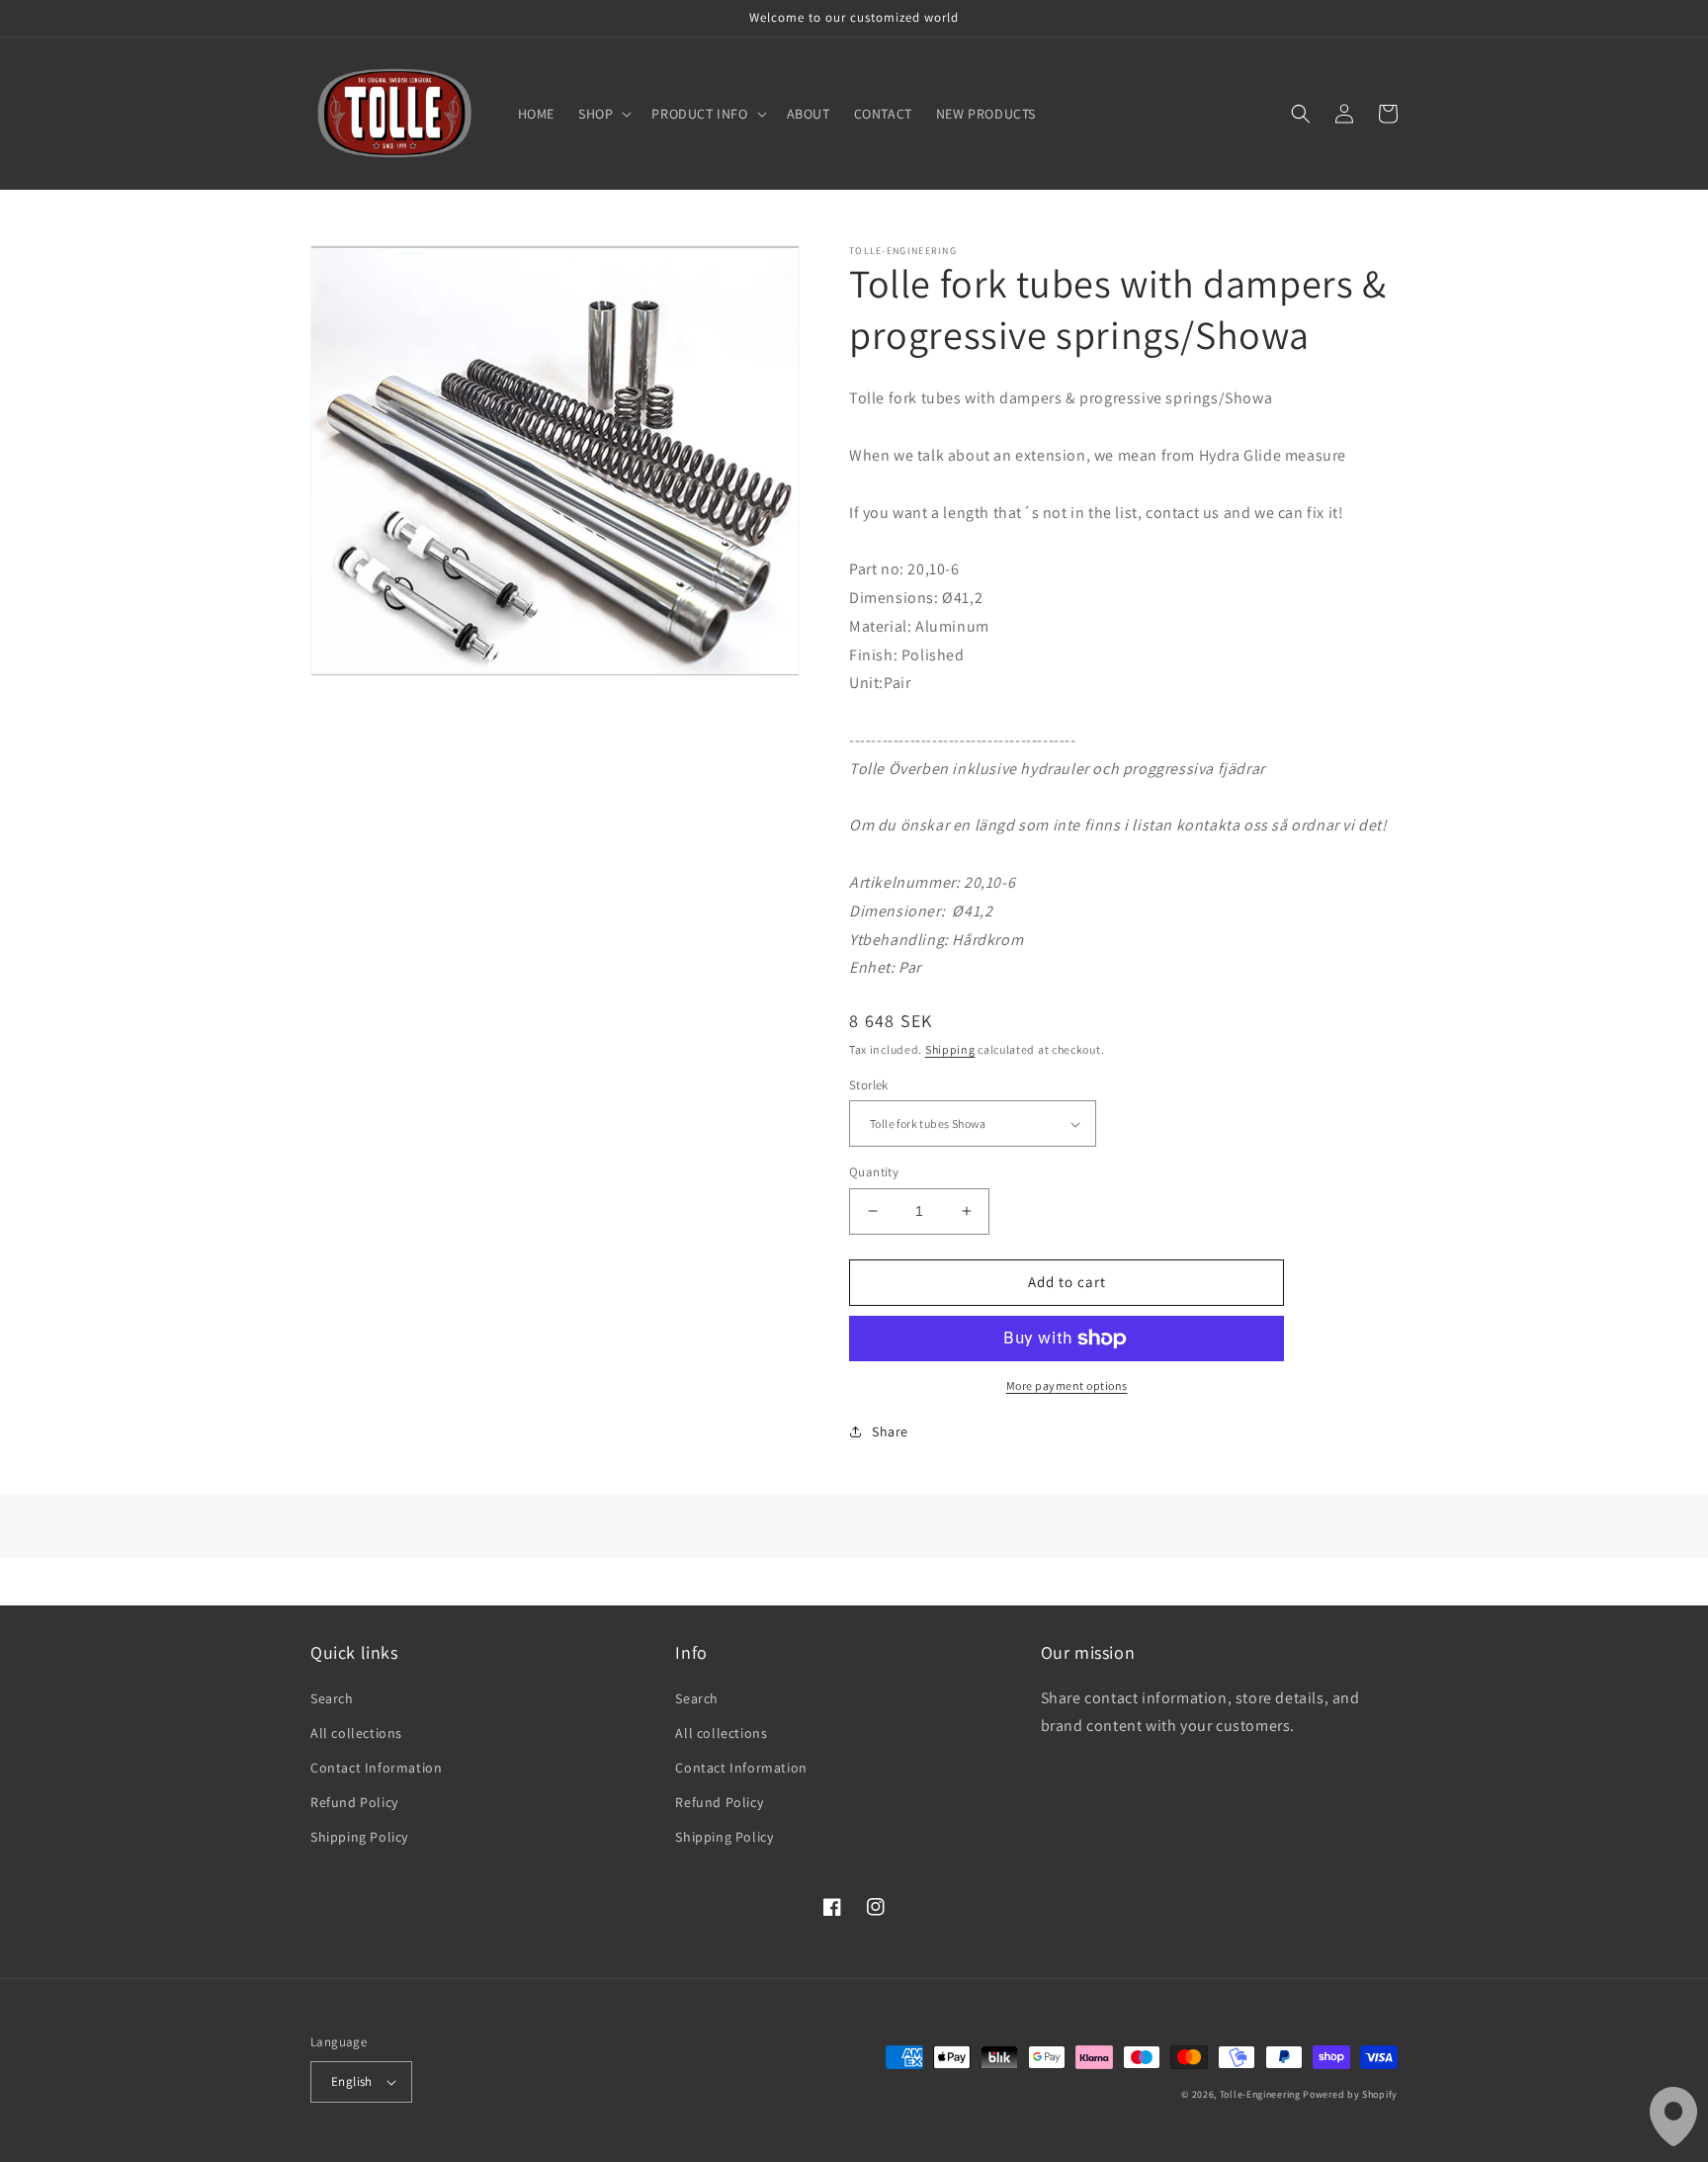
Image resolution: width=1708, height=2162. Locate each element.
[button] (603, 114)
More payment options (1067, 1385)
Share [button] (890, 1431)
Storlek (869, 1085)
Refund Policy (354, 1802)
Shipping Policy (359, 1837)
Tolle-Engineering (1260, 2094)
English (352, 2081)
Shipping (950, 1049)
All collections (356, 1733)
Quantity (874, 1172)
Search (332, 1698)
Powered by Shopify (1350, 2094)
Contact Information (376, 1768)
